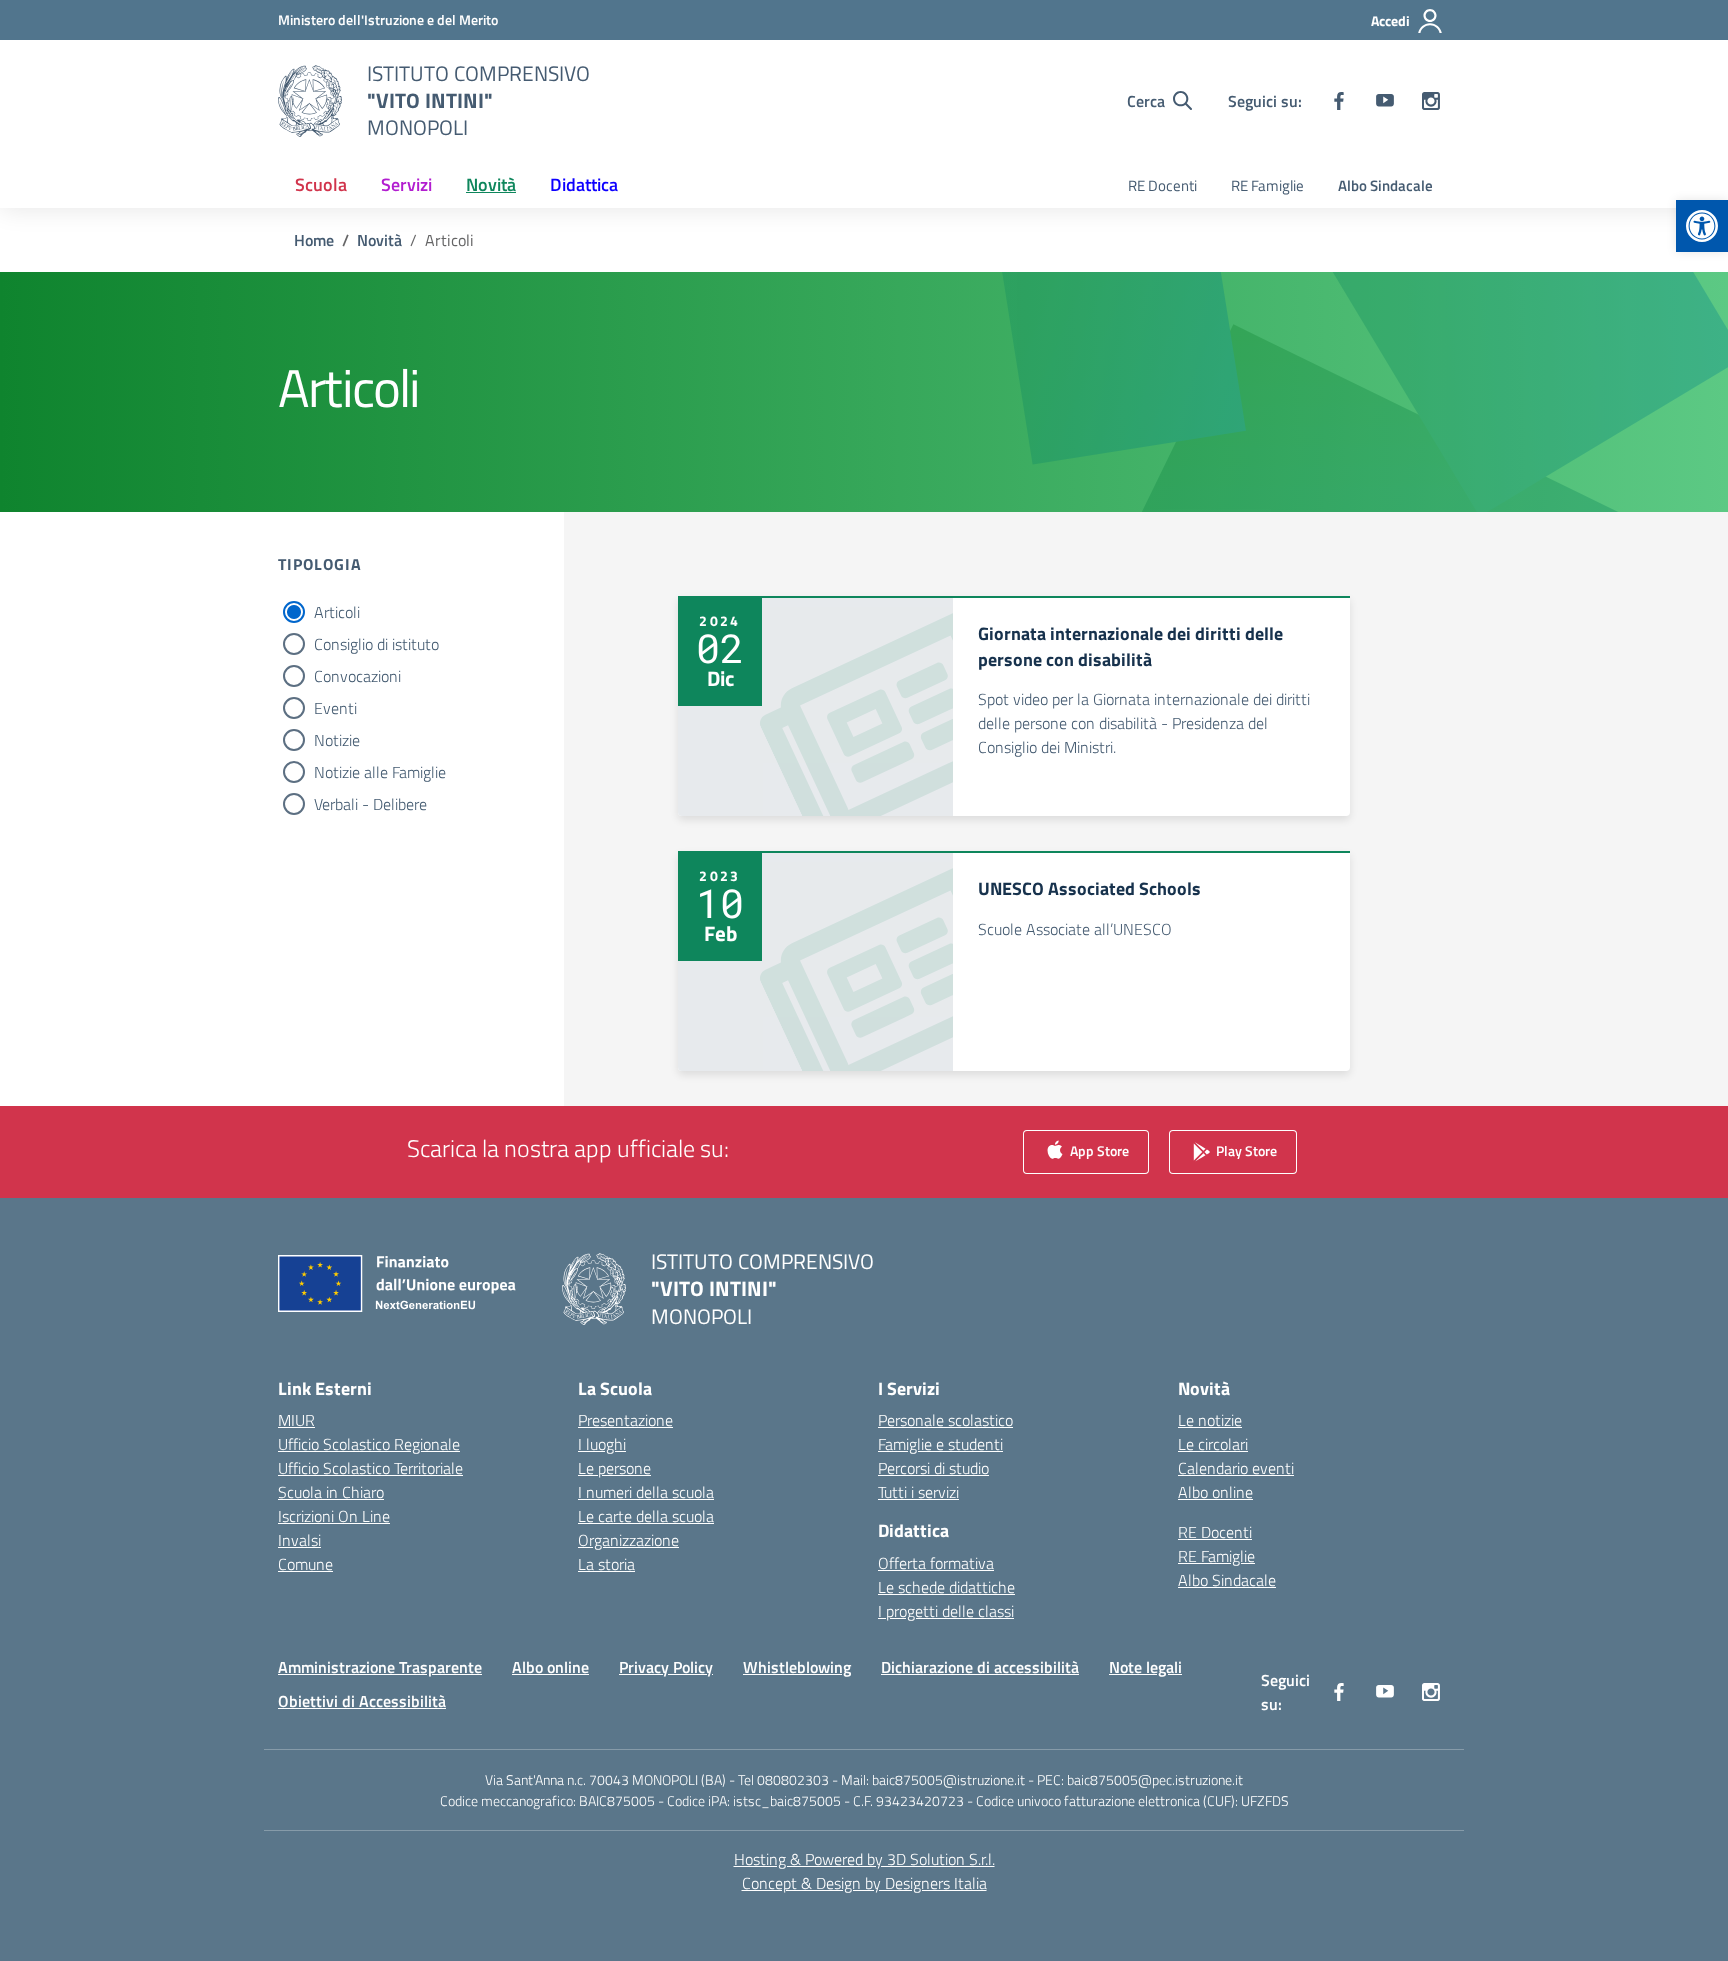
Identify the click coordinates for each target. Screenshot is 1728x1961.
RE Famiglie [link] (1267, 185)
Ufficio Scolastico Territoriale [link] (370, 1468)
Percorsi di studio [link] (933, 1468)
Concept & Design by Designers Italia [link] (864, 1883)
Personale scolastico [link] (945, 1420)
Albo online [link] (1215, 1492)
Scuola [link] (321, 184)
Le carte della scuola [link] (646, 1516)
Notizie (337, 740)
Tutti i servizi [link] (918, 1492)
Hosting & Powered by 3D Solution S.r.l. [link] (864, 1859)
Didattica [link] (584, 184)
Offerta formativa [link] (936, 1563)
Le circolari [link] (1213, 1444)
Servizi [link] (406, 184)
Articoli (337, 612)
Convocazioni (357, 676)
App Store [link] (1098, 1150)
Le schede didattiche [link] (946, 1587)
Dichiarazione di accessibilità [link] (980, 1667)
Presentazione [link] (625, 1420)
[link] (1702, 226)
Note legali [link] (1145, 1667)
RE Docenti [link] (1162, 185)
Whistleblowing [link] (797, 1667)
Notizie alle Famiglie (380, 772)
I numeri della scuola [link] (646, 1492)
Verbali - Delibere (370, 804)
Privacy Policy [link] (666, 1667)
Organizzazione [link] (628, 1540)
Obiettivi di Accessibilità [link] (362, 1701)
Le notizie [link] (1210, 1420)
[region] (1468, 1768)
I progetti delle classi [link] (946, 1611)
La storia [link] (606, 1564)
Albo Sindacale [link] (1385, 185)
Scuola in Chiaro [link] (331, 1492)
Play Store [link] (1245, 1150)
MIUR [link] (296, 1420)
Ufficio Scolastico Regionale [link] (369, 1444)
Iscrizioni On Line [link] (334, 1516)
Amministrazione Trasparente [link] (380, 1667)
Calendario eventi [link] (1236, 1468)
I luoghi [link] (602, 1444)
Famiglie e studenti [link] (940, 1444)
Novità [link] (491, 184)
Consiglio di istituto (376, 644)
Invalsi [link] (299, 1540)
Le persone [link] (614, 1468)
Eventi (335, 708)
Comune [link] (305, 1564)
